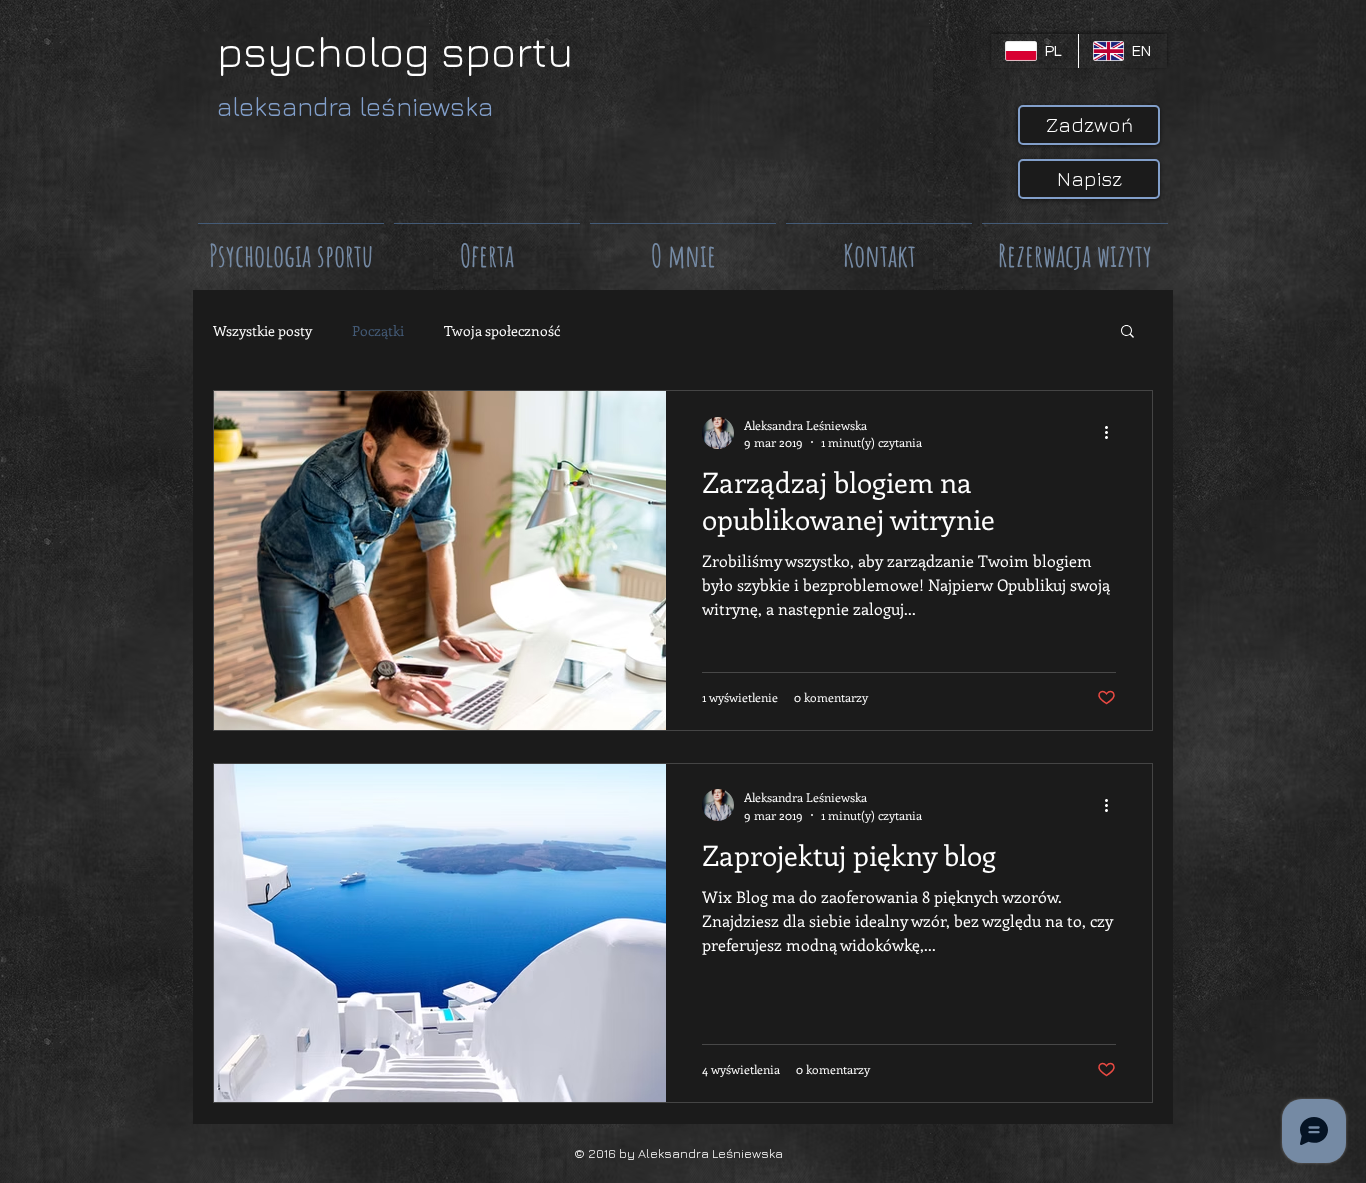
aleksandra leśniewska (355, 106)
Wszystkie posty (262, 330)
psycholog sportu (395, 51)
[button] (1127, 332)
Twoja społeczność (502, 330)
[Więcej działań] (1113, 433)
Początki (378, 330)
